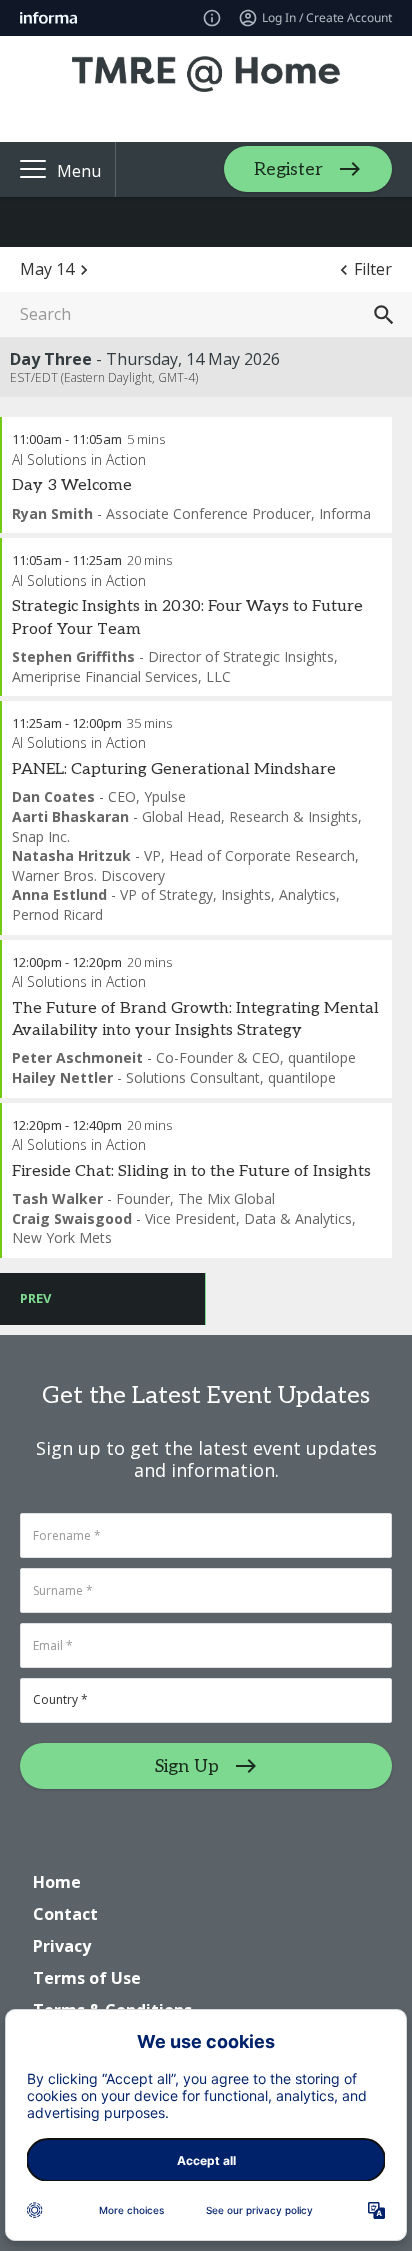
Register (288, 169)
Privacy (62, 1946)
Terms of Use (87, 1978)
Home (57, 1882)
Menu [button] (79, 171)
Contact (65, 1914)
